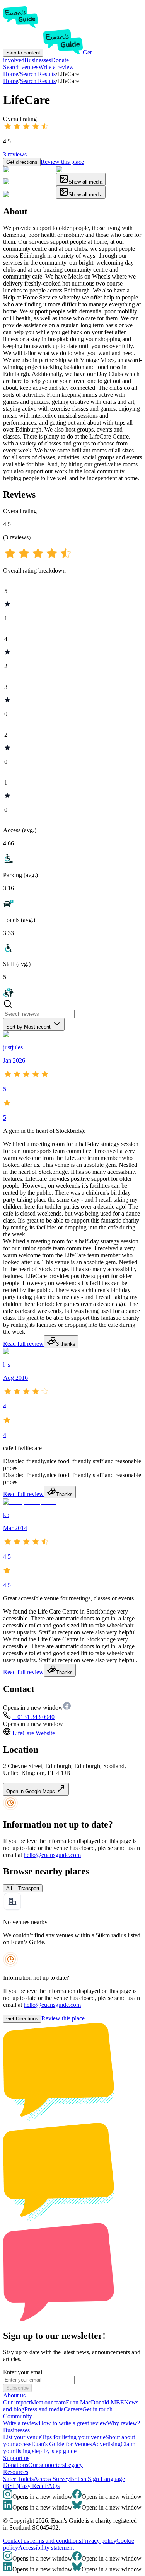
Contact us (16, 2541)
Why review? (124, 2423)
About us (14, 2395)
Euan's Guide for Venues (62, 2444)
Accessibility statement (46, 2548)
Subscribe (17, 2388)
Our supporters (46, 2465)
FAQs (52, 2486)
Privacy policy (99, 2541)
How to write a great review (73, 2423)
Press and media (44, 2409)
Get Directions (22, 2019)
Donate (60, 60)
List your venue (22, 2437)
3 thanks (66, 1344)
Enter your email (23, 2372)
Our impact (17, 2402)
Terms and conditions (55, 2541)
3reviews (15, 154)
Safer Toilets (18, 2479)
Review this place (62, 162)
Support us (16, 2458)
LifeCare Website (34, 1733)
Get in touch (97, 2409)
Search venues (21, 67)
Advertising (106, 2444)
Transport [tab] (29, 1888)
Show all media (85, 182)
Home (11, 81)
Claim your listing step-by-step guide (69, 2448)
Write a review (56, 67)
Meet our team (48, 2402)
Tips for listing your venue (73, 2437)
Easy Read (32, 2486)
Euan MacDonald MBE (95, 2402)
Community (18, 2416)
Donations (16, 2465)
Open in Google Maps (31, 1791)
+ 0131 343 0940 (33, 1717)
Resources (16, 2472)
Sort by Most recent (28, 1027)
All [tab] (9, 1888)
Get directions (22, 162)
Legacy (74, 2465)
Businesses (38, 60)
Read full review (23, 1344)
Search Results (38, 81)
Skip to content (23, 53)
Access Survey (52, 2479)
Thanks (64, 1494)
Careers (73, 2409)
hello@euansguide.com (52, 1855)
